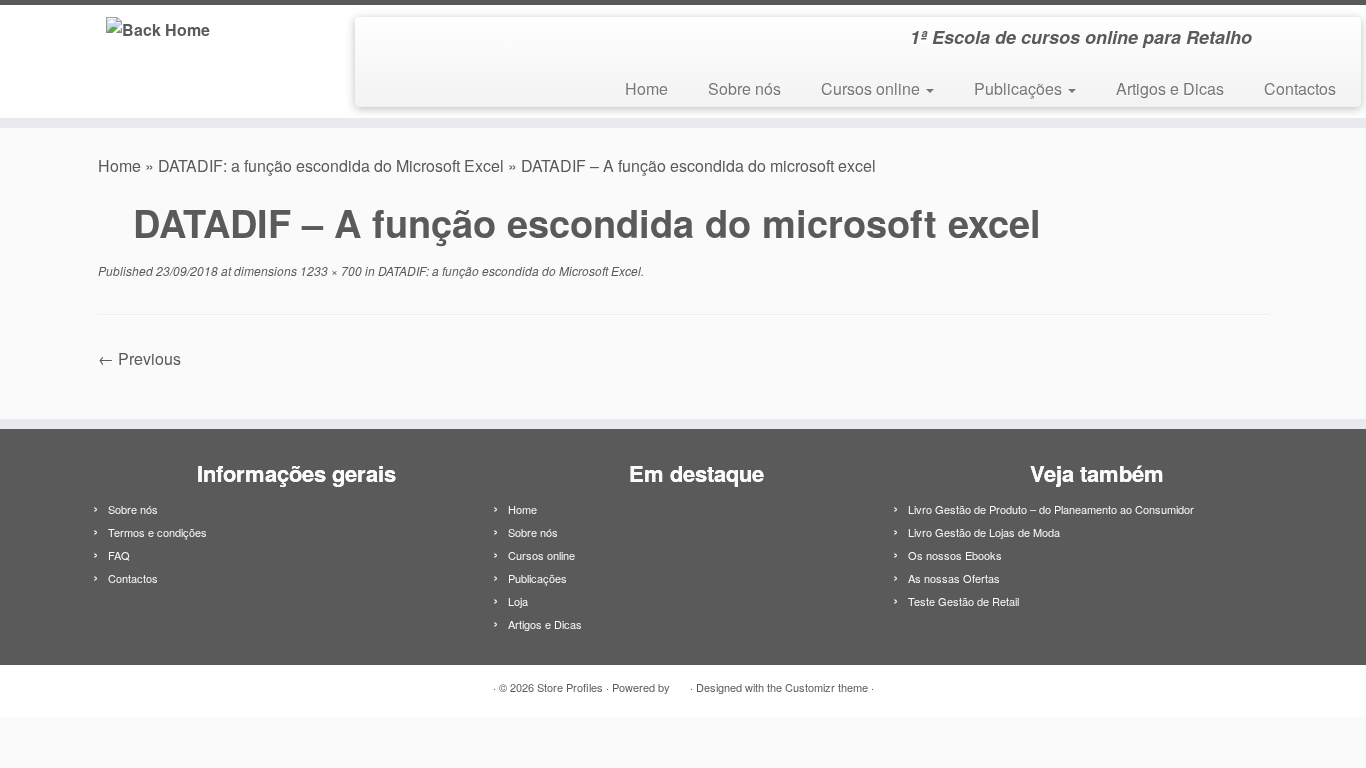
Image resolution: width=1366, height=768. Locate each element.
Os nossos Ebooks (955, 555)
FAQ (119, 555)
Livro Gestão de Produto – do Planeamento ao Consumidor (1051, 509)
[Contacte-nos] (410, 41)
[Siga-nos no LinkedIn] (383, 41)
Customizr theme (826, 687)
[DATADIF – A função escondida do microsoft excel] (683, 383)
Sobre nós (744, 88)
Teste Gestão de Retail (963, 601)
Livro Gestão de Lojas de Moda (984, 532)
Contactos (1300, 88)
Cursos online (872, 88)
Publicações (1020, 88)
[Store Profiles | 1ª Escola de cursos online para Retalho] (157, 28)
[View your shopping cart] (1321, 31)
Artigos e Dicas (1170, 88)
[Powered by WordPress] (680, 683)
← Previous (139, 358)
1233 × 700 (329, 270)
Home (646, 88)
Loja (518, 601)
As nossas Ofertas (954, 578)
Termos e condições (157, 532)
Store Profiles (570, 687)
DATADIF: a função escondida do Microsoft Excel (331, 165)
